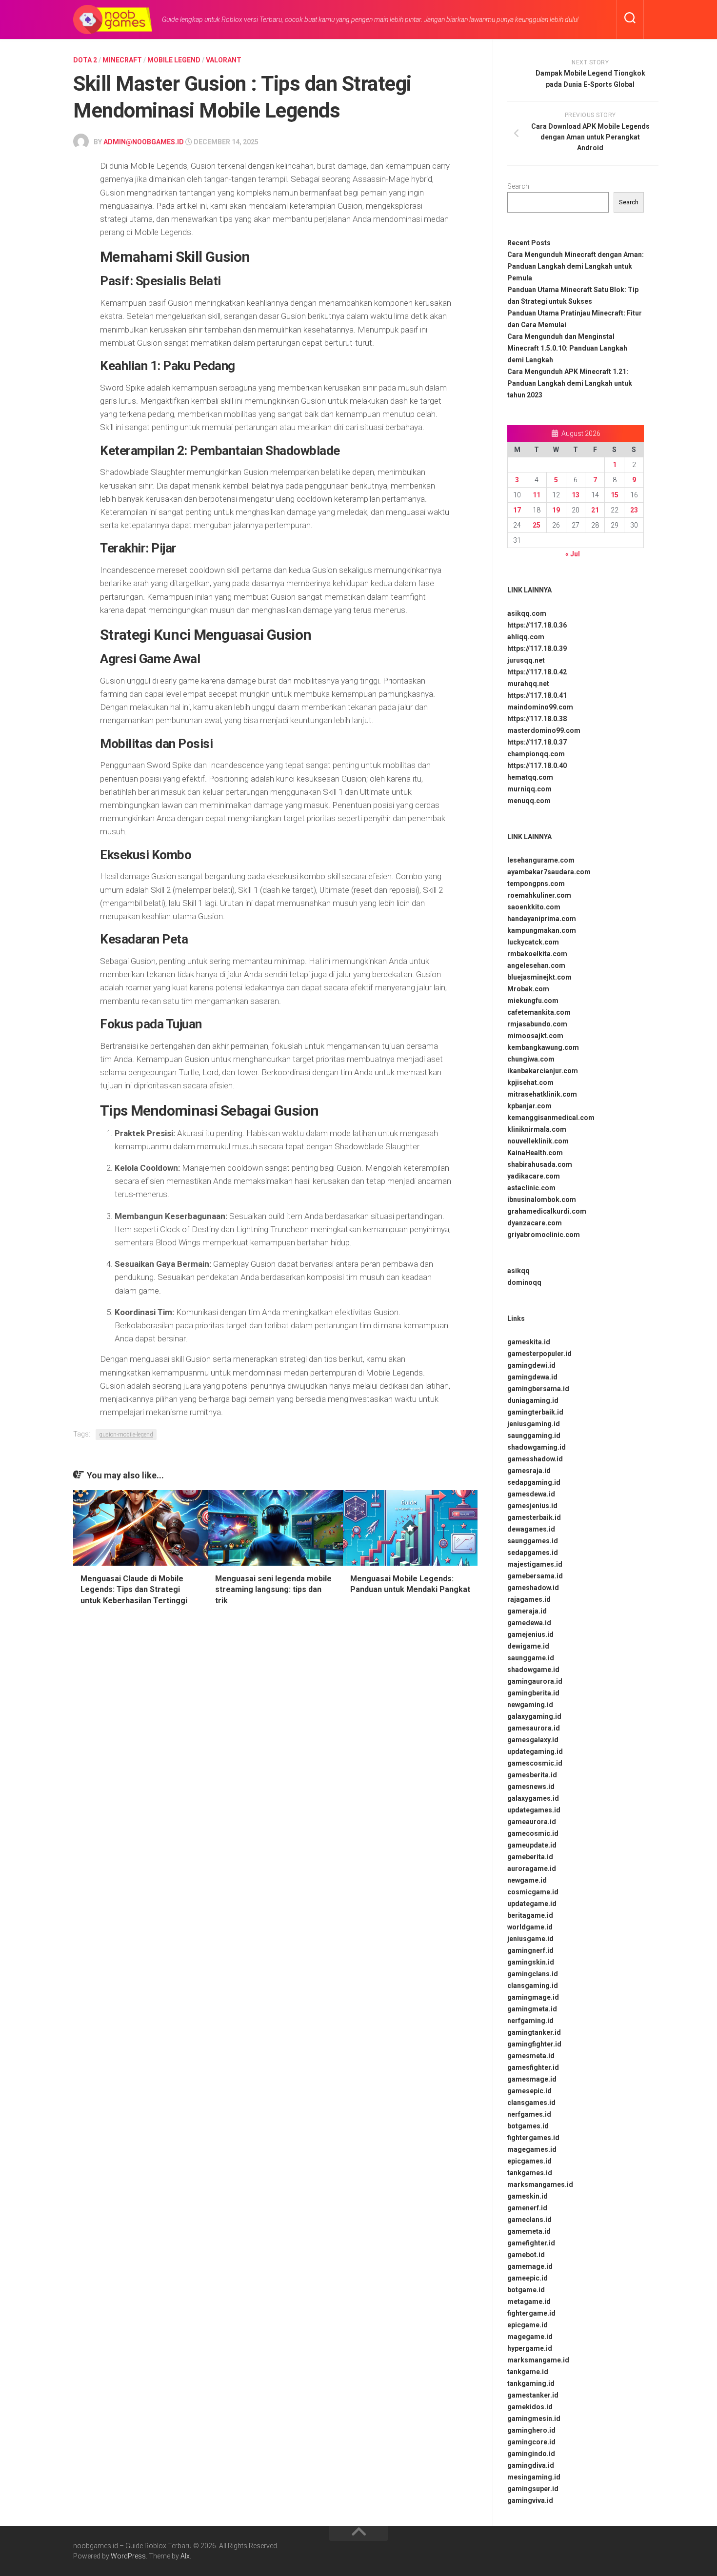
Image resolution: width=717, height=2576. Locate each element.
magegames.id (532, 2149)
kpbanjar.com (529, 1106)
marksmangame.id (538, 2360)
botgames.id (528, 2126)
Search (518, 186)
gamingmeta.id (532, 2009)
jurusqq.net (526, 660)
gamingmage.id (533, 1997)
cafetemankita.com (539, 1012)
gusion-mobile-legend (126, 1435)
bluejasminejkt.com (539, 977)
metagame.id (529, 2301)
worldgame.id (530, 1927)
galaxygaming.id (534, 1716)
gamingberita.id (533, 1693)
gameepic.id (528, 2278)
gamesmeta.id (531, 2056)
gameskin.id (528, 2196)
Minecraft (122, 60)
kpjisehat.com (530, 1082)
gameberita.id (530, 1857)
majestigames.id (535, 1564)
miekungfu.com (533, 1001)
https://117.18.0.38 (537, 719)
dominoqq (524, 1282)
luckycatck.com (533, 942)
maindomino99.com (540, 707)
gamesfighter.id (533, 2067)
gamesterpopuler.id (539, 1354)
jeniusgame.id (530, 1939)
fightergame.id (531, 2313)
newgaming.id (530, 1705)
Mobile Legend (174, 60)
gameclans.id (529, 2220)
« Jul (573, 554)
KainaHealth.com (535, 1153)
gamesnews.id (531, 1787)
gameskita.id (529, 1342)
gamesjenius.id (532, 1506)
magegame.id (530, 2337)
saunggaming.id (534, 1435)
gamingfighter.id (534, 2044)
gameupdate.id (532, 1845)
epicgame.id (528, 2325)
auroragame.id (532, 1868)
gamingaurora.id (535, 1681)
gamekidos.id (530, 2407)
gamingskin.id (531, 1962)
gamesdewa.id (531, 1494)
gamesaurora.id (534, 1728)
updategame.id (532, 1904)
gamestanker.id (533, 2395)
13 (576, 495)
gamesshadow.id (535, 1459)
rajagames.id (529, 1599)
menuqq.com (529, 801)
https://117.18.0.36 (537, 625)
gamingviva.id (530, 2500)
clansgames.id (531, 2103)
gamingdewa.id (532, 1377)
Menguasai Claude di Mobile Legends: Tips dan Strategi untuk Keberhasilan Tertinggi (134, 1590)
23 (634, 510)
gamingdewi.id (531, 1365)
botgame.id (526, 2290)
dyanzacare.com (535, 1223)
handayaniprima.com (542, 919)
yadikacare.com (534, 1176)
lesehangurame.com (541, 860)
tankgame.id (528, 2372)
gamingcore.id (531, 2442)
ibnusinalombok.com (542, 1200)
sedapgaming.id (534, 1482)
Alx (185, 2556)
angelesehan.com (536, 965)
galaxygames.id (533, 1798)
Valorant (224, 60)
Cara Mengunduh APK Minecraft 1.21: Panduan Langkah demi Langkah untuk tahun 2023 (570, 383)
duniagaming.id (533, 1400)
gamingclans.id (533, 1974)
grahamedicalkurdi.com (547, 1211)
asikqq (518, 1271)
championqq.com (536, 754)
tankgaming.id (531, 2383)
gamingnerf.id (530, 1950)
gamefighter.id (531, 2243)
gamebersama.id (535, 1576)
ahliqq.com (526, 637)
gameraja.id (527, 1611)
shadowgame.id (533, 1670)
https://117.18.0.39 (537, 649)
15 (615, 495)
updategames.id (534, 1810)
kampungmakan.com (542, 930)
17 (517, 510)
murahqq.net (528, 684)
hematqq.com (530, 777)
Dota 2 (85, 60)
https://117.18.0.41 (537, 695)
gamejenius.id (530, 1634)
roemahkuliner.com (539, 895)
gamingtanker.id (534, 2032)
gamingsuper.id (533, 2489)
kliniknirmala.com (537, 1129)
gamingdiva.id (531, 2465)
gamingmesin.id (534, 2419)
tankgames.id (530, 2173)
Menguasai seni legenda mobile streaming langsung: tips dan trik (273, 1590)
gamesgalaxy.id (533, 1740)
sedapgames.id (533, 1553)
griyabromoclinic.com (544, 1235)
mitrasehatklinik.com (542, 1094)
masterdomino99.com (544, 730)
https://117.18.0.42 (537, 672)
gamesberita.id (532, 1775)
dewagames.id (531, 1529)
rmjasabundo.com (537, 1024)
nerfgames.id (529, 2114)
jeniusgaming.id (534, 1424)
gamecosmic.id (533, 1833)
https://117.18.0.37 (537, 742)
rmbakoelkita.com (537, 954)
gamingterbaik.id (535, 1412)
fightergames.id (533, 2138)
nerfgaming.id (530, 2021)
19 (556, 510)
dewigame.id (528, 1646)
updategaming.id (535, 1751)
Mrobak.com (528, 989)
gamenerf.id (527, 2208)
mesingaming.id (534, 2477)
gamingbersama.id (538, 1389)
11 (537, 495)
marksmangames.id (540, 2184)
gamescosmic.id (535, 1763)
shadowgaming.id (537, 1447)
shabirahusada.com (540, 1164)
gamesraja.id (529, 1471)
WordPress (128, 2556)
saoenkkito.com (534, 907)
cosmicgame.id (533, 1892)
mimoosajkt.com (535, 1036)
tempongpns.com (536, 884)
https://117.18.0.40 (537, 766)
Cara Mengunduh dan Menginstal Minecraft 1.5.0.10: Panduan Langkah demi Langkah (567, 348)
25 (537, 525)
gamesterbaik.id (534, 1517)
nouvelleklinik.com (538, 1141)
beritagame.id (530, 1915)
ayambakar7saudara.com (549, 872)
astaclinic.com (531, 1188)
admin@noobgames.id (144, 142)
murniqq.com (529, 789)
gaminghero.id (531, 2430)
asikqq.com (527, 613)
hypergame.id (530, 2348)
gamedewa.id (529, 1623)
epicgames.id (529, 2161)
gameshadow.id (533, 1588)
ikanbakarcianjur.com (543, 1071)
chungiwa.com (531, 1059)
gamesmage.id (532, 2079)
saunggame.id (531, 1658)
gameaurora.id (532, 1822)
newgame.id (527, 1880)
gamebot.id (526, 2255)
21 (595, 510)
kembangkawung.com (543, 1047)
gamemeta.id (529, 2231)
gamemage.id (530, 2266)
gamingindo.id (531, 2454)
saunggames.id (533, 1541)
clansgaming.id (533, 1986)
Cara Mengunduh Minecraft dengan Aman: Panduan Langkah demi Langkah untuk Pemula (576, 266)
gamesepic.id (529, 2091)
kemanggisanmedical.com (551, 1118)
